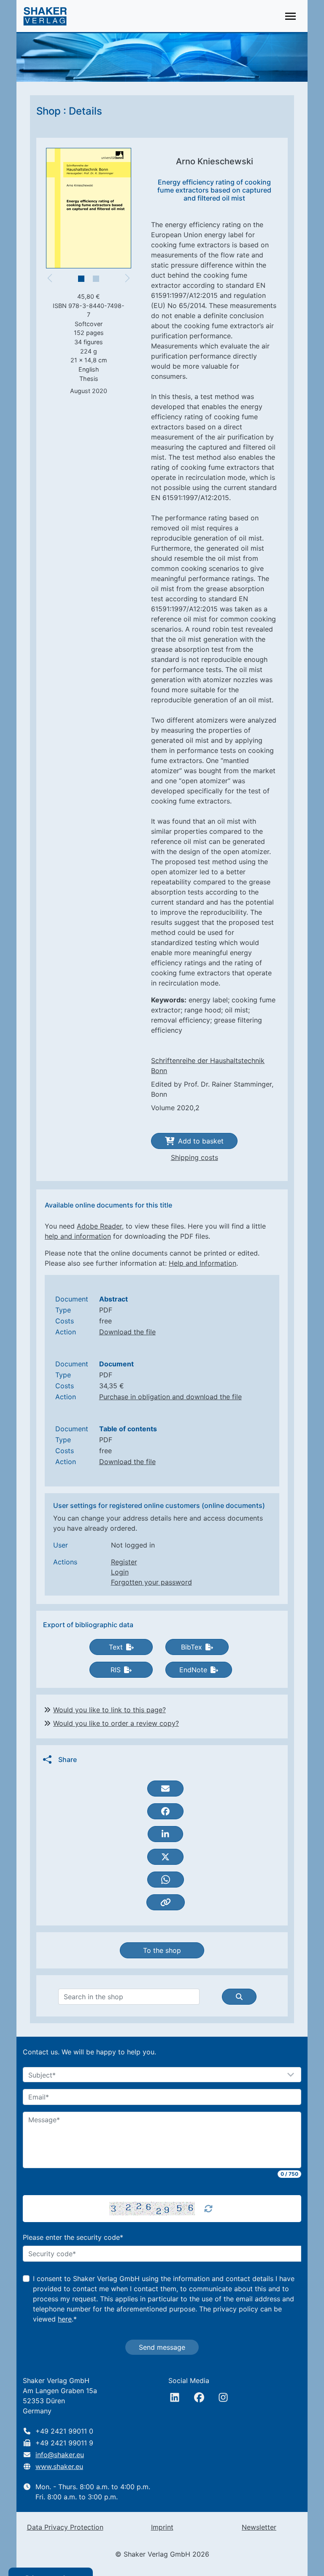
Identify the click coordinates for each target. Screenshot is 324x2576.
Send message (162, 2347)
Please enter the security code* (73, 2237)
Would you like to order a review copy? (116, 1723)
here (65, 2319)
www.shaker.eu (59, 2466)
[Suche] (239, 1997)
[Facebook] (199, 2397)
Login (120, 1572)
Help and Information (202, 1263)
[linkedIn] (175, 2397)
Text (116, 1647)
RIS (116, 1670)
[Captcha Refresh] (208, 2209)
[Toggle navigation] (290, 16)
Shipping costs (194, 1157)
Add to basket (201, 1141)
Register (124, 1562)
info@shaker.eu (60, 2455)
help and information (78, 1236)
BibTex (192, 1647)
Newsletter (259, 2527)
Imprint (162, 2527)
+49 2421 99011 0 (64, 2431)
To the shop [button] (162, 1950)
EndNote (193, 1670)
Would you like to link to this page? (109, 1710)
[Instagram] (223, 2397)
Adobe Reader (99, 1226)
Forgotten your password (151, 1582)
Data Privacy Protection (65, 2527)
